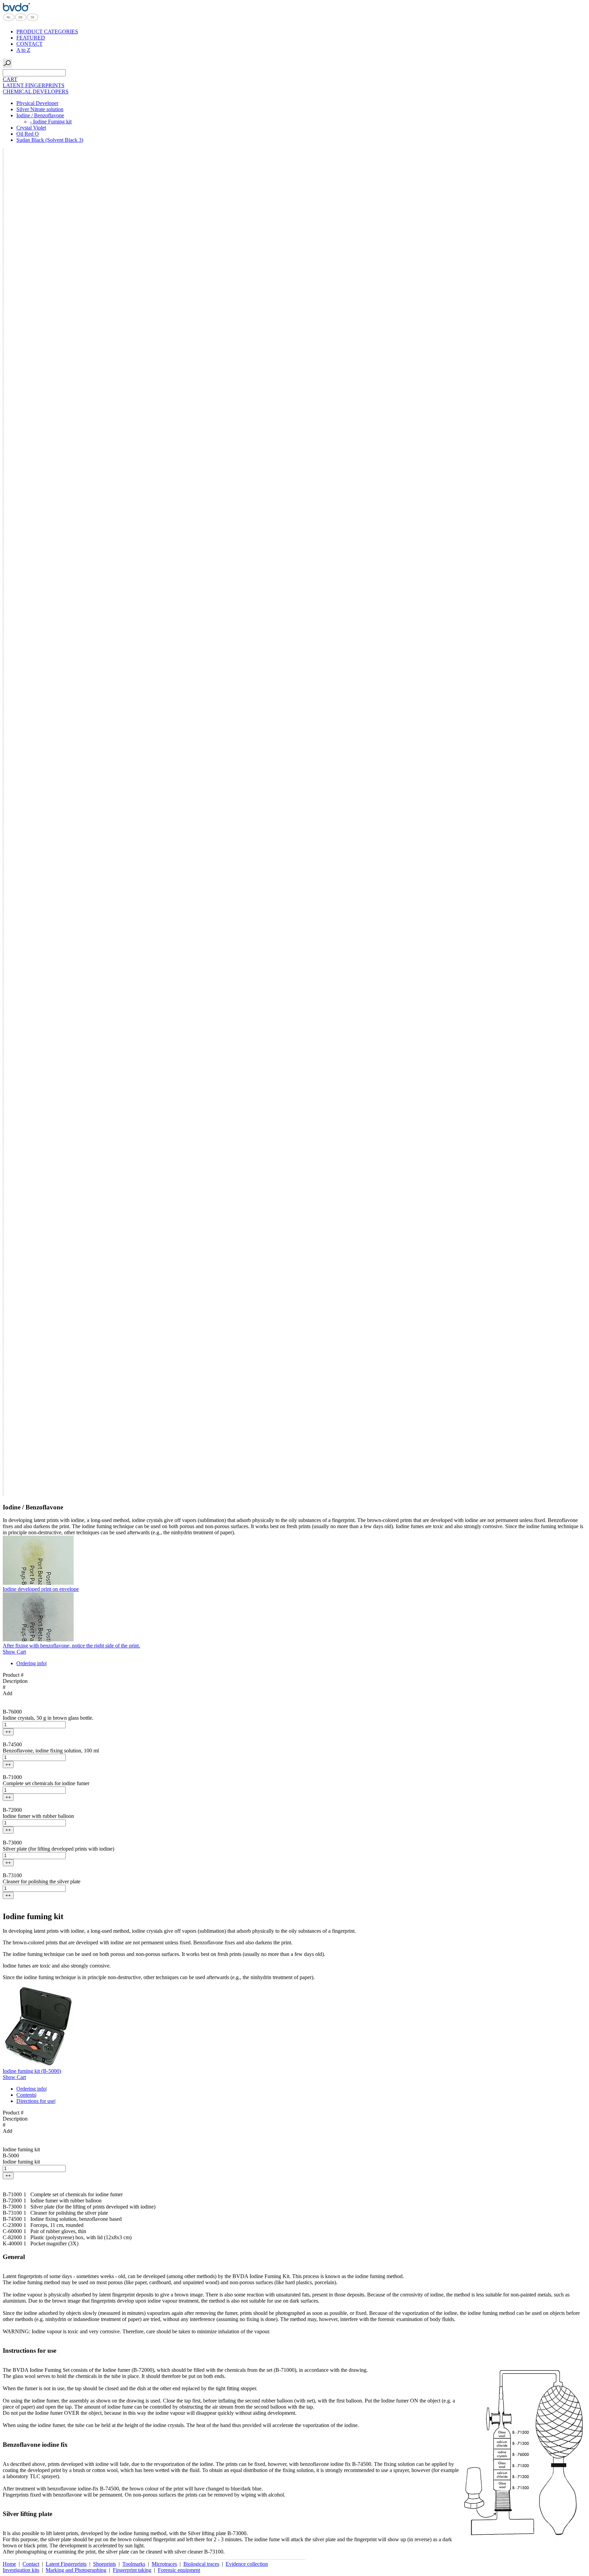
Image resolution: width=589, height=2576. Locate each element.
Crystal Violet (31, 128)
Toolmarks (134, 2564)
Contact (31, 2564)
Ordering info (31, 1663)
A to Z (23, 50)
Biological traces (201, 2564)
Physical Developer (37, 103)
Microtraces (164, 2564)
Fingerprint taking (132, 2570)
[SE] (33, 20)
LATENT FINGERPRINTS (34, 85)
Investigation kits (21, 2570)
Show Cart (14, 1652)
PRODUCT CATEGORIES (47, 32)
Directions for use (35, 2101)
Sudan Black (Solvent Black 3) (50, 140)
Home (9, 2564)
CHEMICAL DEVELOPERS (36, 92)
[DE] (21, 20)
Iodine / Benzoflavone (40, 115)
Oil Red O (28, 134)
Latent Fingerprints (66, 2564)
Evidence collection (247, 2564)
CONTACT (29, 44)
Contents (26, 2095)
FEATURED (31, 38)
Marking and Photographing (76, 2570)
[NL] (9, 20)
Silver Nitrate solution (40, 109)
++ (8, 1732)
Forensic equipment (179, 2570)
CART (10, 79)
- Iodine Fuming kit (51, 122)
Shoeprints (104, 2564)
